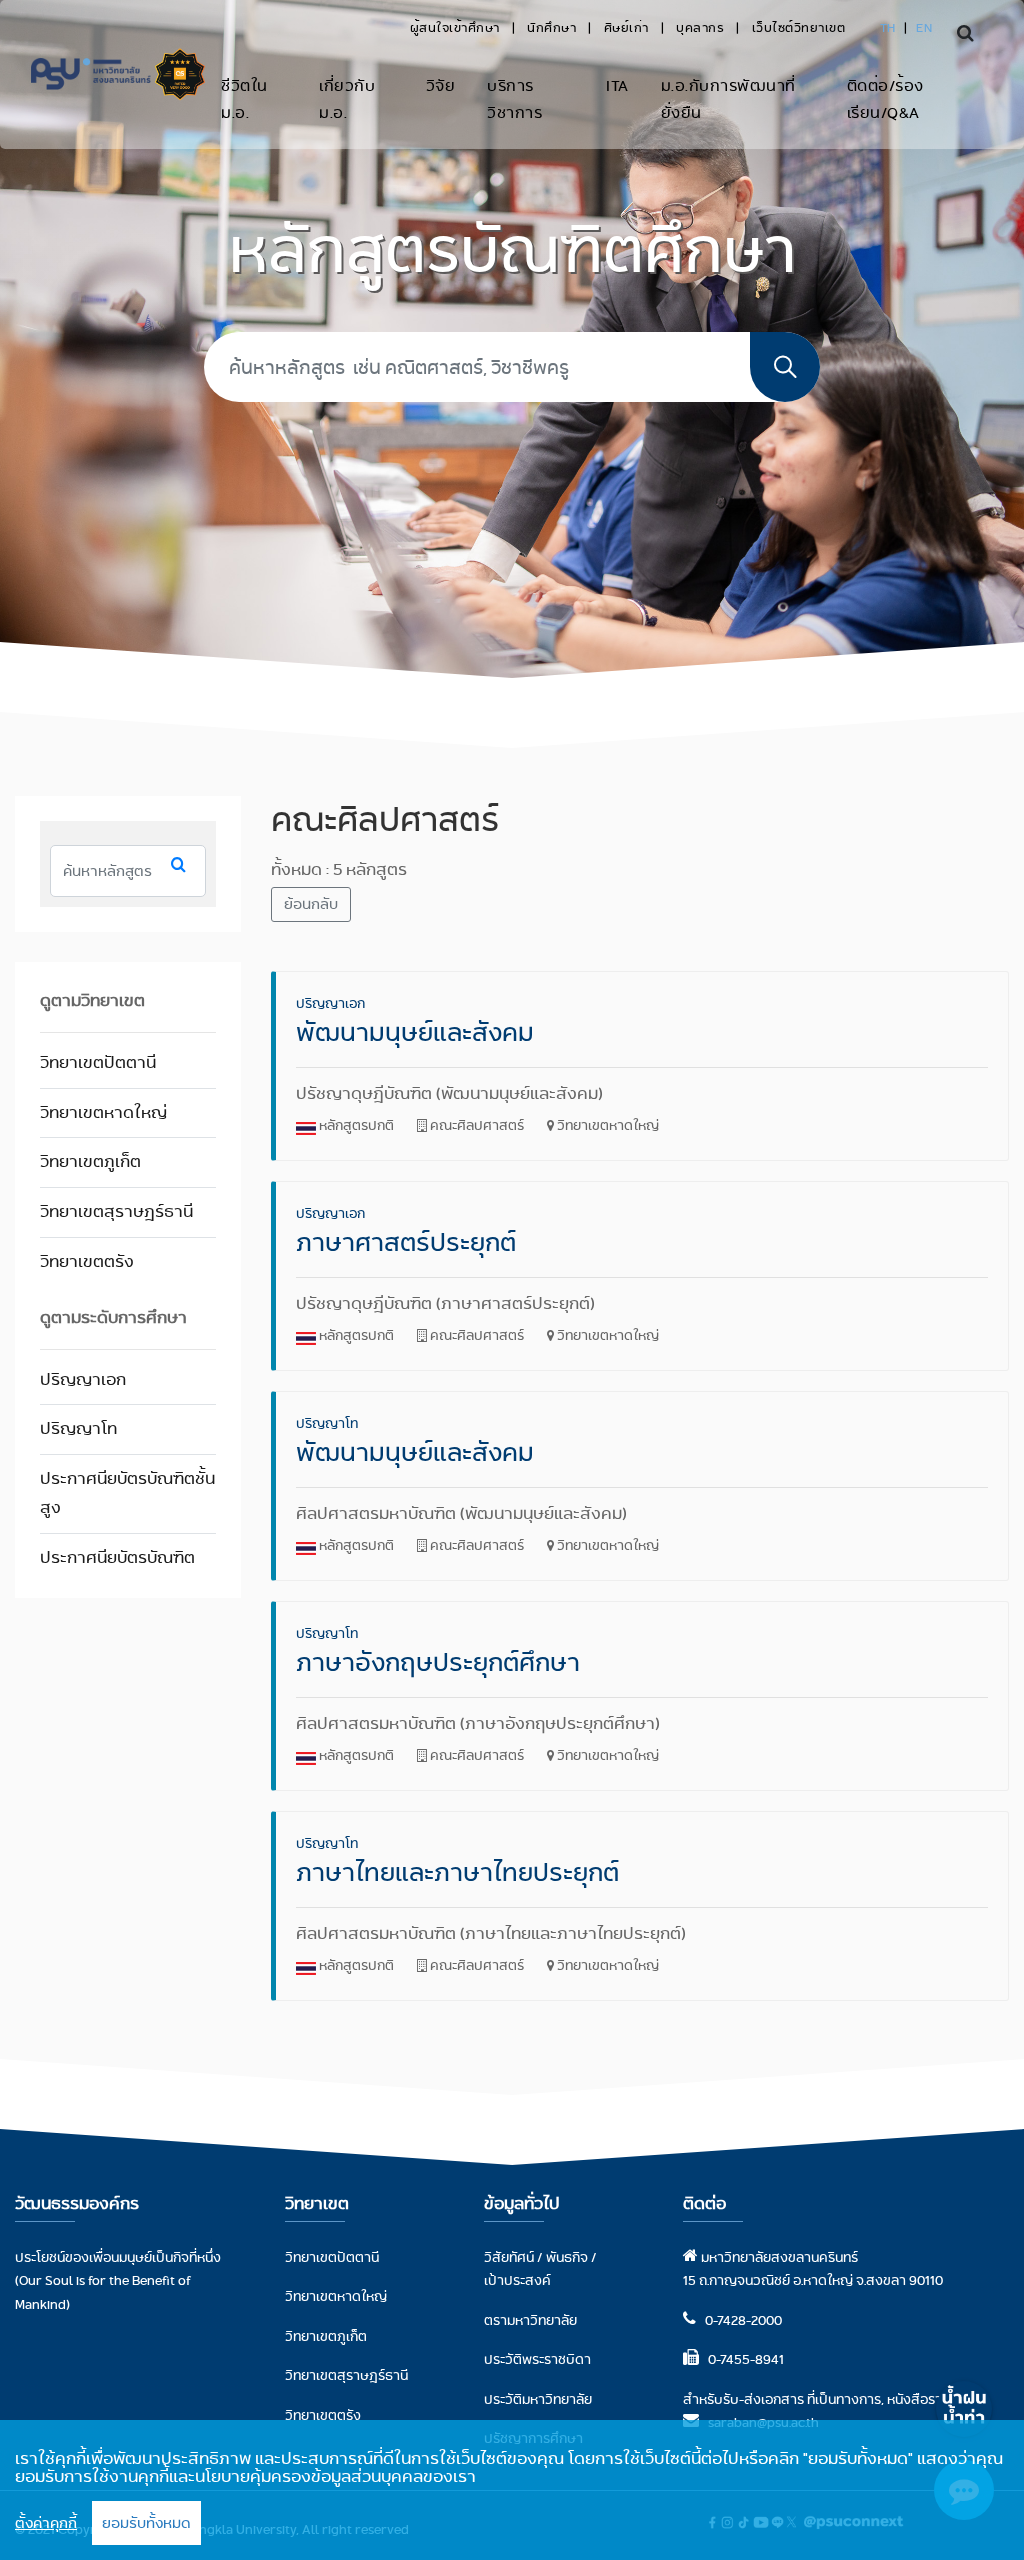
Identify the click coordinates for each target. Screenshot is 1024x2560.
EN (924, 27)
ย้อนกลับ (311, 904)
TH (888, 27)
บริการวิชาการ (514, 99)
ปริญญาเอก (83, 1379)
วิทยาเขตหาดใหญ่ (103, 1112)
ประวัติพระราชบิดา (537, 2359)
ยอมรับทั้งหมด (146, 2523)
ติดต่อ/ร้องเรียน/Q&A (885, 99)
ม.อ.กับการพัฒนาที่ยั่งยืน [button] (728, 99)
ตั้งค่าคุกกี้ (46, 2523)
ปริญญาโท (78, 1428)
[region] (512, 2490)
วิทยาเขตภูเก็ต (90, 1161)
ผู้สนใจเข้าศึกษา (455, 27)
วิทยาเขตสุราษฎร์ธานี (116, 1211)
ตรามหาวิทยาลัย (530, 2320)
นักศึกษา (551, 27)
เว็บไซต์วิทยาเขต (799, 27)
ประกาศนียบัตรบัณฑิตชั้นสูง (127, 1493)
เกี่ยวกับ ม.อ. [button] (347, 99)
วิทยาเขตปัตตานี (98, 1062)
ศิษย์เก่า (626, 27)
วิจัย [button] (441, 85)
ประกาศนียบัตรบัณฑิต (117, 1557)
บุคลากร (700, 27)
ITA (617, 85)
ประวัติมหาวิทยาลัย (538, 2399)
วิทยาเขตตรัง (87, 1261)
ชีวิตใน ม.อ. (244, 99)
